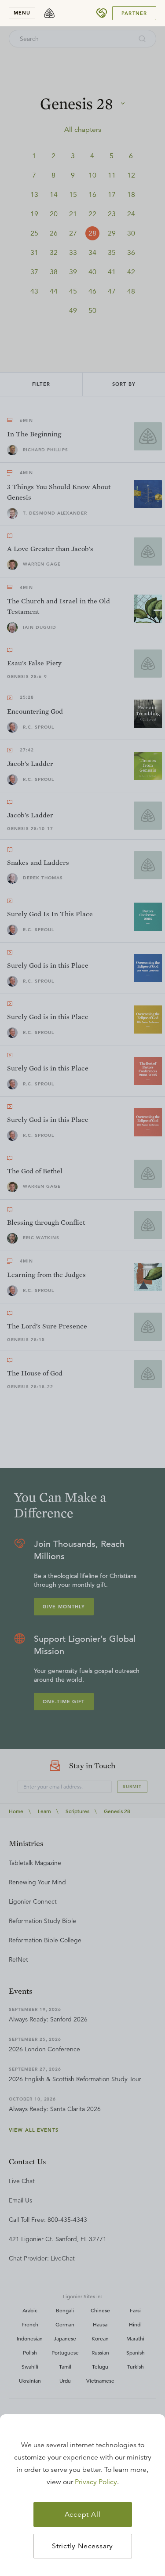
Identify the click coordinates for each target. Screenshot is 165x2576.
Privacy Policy (96, 2482)
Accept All (83, 2514)
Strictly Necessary (82, 2546)
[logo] (49, 13)
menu (22, 13)
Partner (134, 13)
